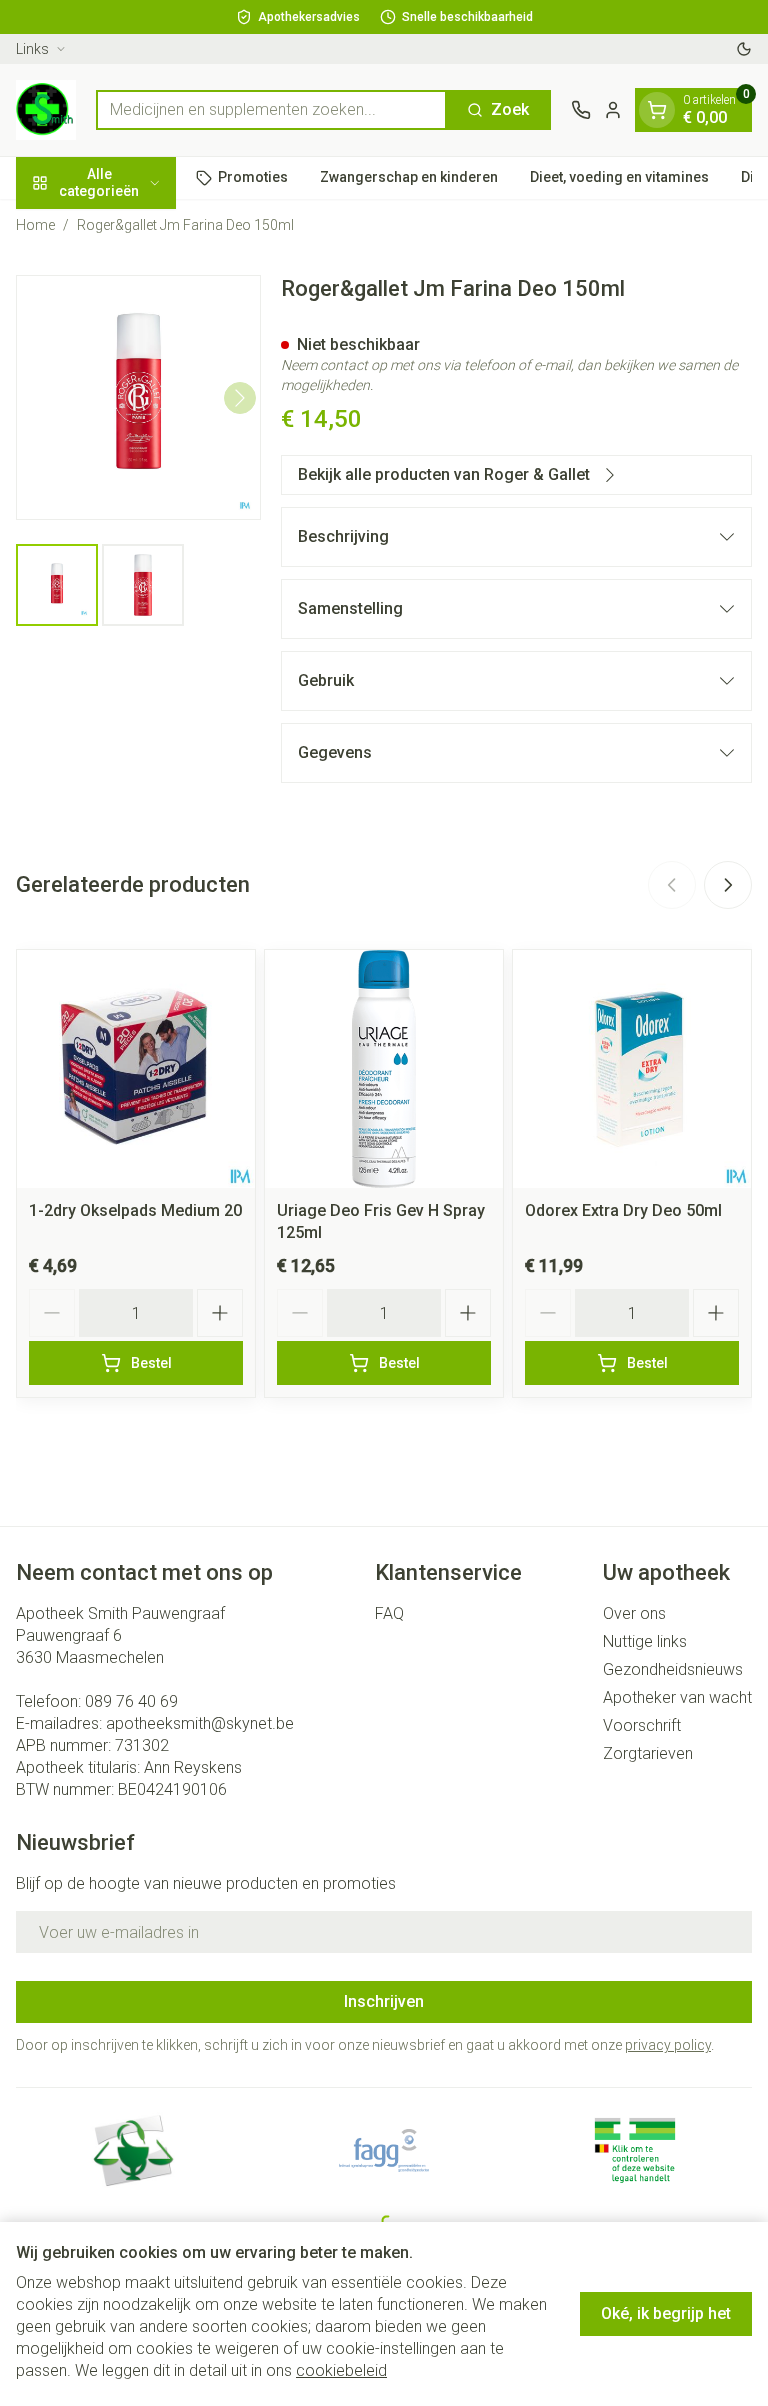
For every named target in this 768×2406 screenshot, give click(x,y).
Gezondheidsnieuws (673, 1669)
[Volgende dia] (728, 885)
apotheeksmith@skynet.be (200, 1723)
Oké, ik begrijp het (666, 2313)
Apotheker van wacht (677, 1697)
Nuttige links (645, 1641)
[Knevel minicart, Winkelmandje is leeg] (657, 110)
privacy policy (668, 2045)
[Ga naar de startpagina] (46, 110)
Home (35, 225)
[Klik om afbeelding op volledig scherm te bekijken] (138, 397)
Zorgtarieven (648, 1753)
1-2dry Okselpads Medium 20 (135, 1210)
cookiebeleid (341, 2370)
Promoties (253, 177)
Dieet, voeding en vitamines (619, 177)
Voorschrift (642, 1725)
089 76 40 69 (131, 1701)
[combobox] (271, 110)
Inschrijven (384, 2001)
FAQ (389, 1613)
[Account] (613, 110)
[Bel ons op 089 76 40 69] (581, 110)
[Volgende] (240, 398)
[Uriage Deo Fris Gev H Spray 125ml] (384, 1069)
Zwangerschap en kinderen (409, 177)
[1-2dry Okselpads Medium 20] (136, 1069)
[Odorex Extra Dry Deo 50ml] (632, 1069)
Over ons (634, 1613)
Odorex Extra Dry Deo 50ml (623, 1210)
